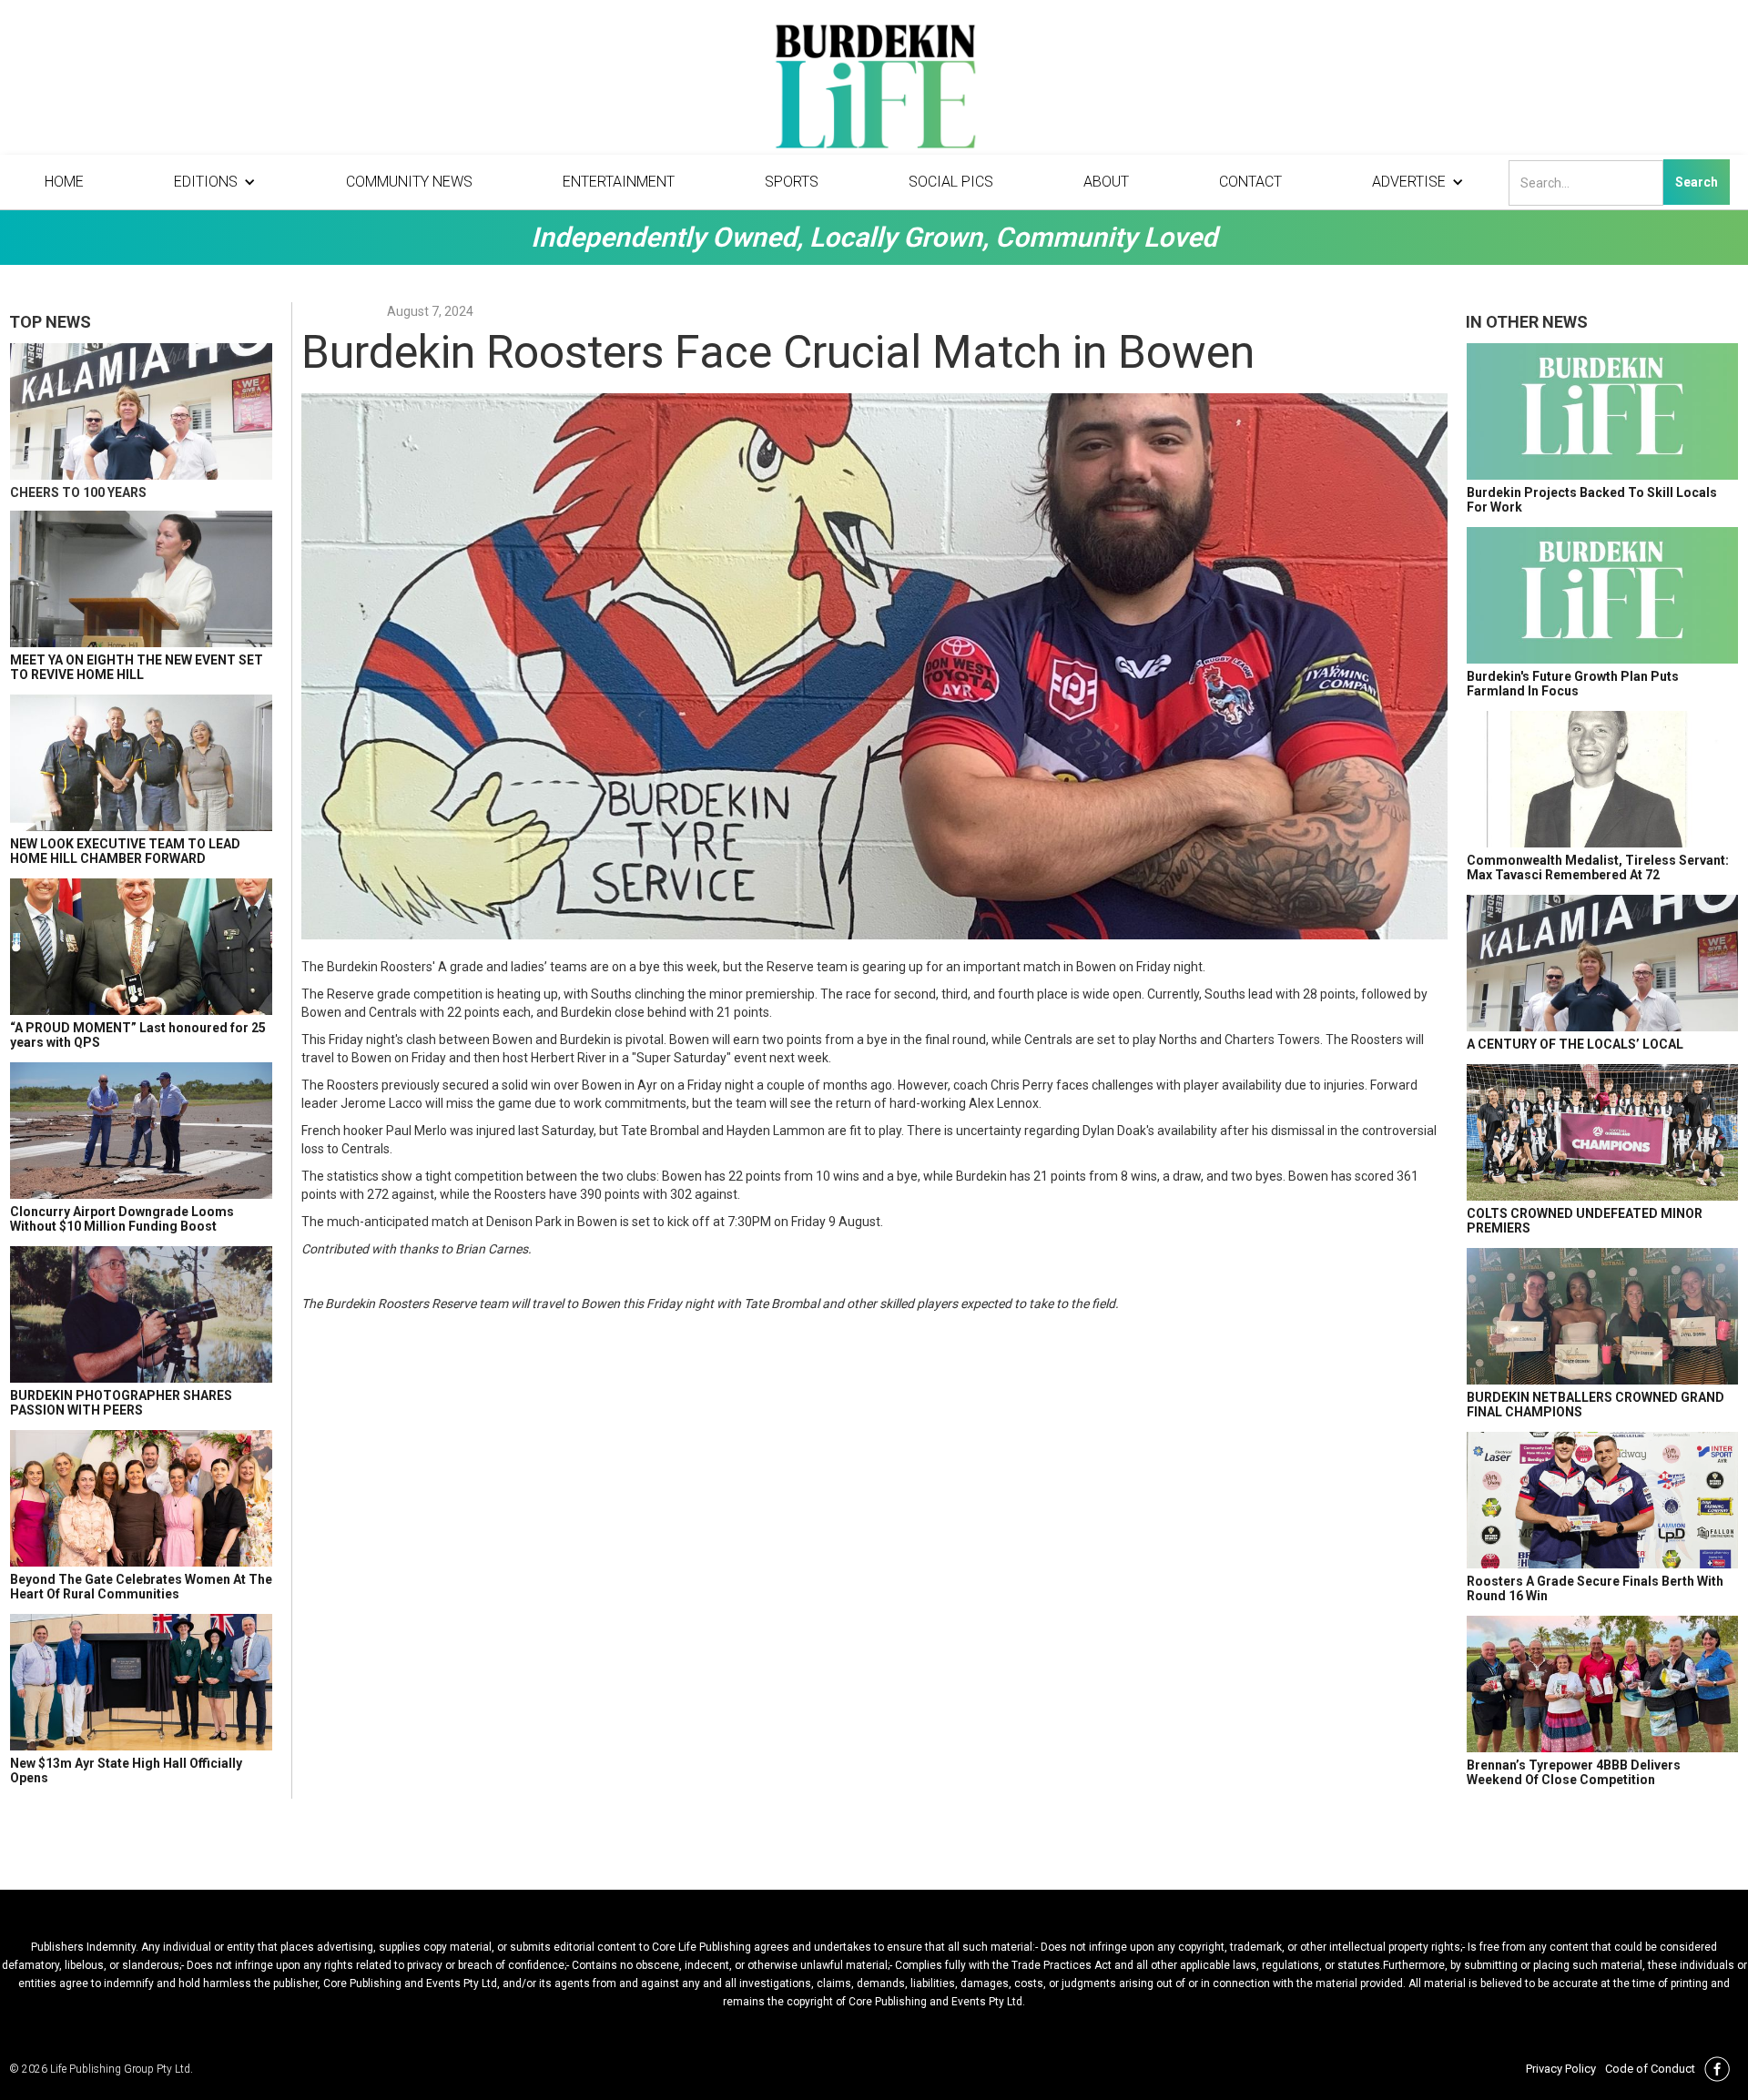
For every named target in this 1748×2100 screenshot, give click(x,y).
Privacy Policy (1561, 2069)
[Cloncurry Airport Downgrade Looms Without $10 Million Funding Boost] (141, 1131)
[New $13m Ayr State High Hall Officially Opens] (141, 1682)
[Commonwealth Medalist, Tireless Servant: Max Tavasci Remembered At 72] (1602, 779)
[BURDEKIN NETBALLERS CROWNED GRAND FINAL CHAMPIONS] (1602, 1316)
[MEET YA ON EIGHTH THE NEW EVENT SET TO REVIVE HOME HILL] (141, 579)
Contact (1250, 182)
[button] (215, 182)
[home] (874, 91)
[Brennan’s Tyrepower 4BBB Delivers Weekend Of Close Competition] (1602, 1684)
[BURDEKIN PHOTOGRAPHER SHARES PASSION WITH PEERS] (141, 1314)
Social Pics (951, 182)
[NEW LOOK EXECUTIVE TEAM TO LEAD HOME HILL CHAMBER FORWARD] (141, 763)
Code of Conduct (1650, 2069)
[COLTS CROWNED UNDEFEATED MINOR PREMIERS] (1602, 1132)
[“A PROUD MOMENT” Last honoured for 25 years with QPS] (141, 947)
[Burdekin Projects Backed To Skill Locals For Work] (1602, 411)
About (1106, 182)
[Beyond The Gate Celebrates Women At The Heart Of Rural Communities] (141, 1498)
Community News (409, 182)
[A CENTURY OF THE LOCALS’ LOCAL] (1602, 963)
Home (64, 182)
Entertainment (619, 182)
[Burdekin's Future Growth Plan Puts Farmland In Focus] (1602, 595)
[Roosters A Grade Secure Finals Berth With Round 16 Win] (1602, 1500)
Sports (792, 182)
